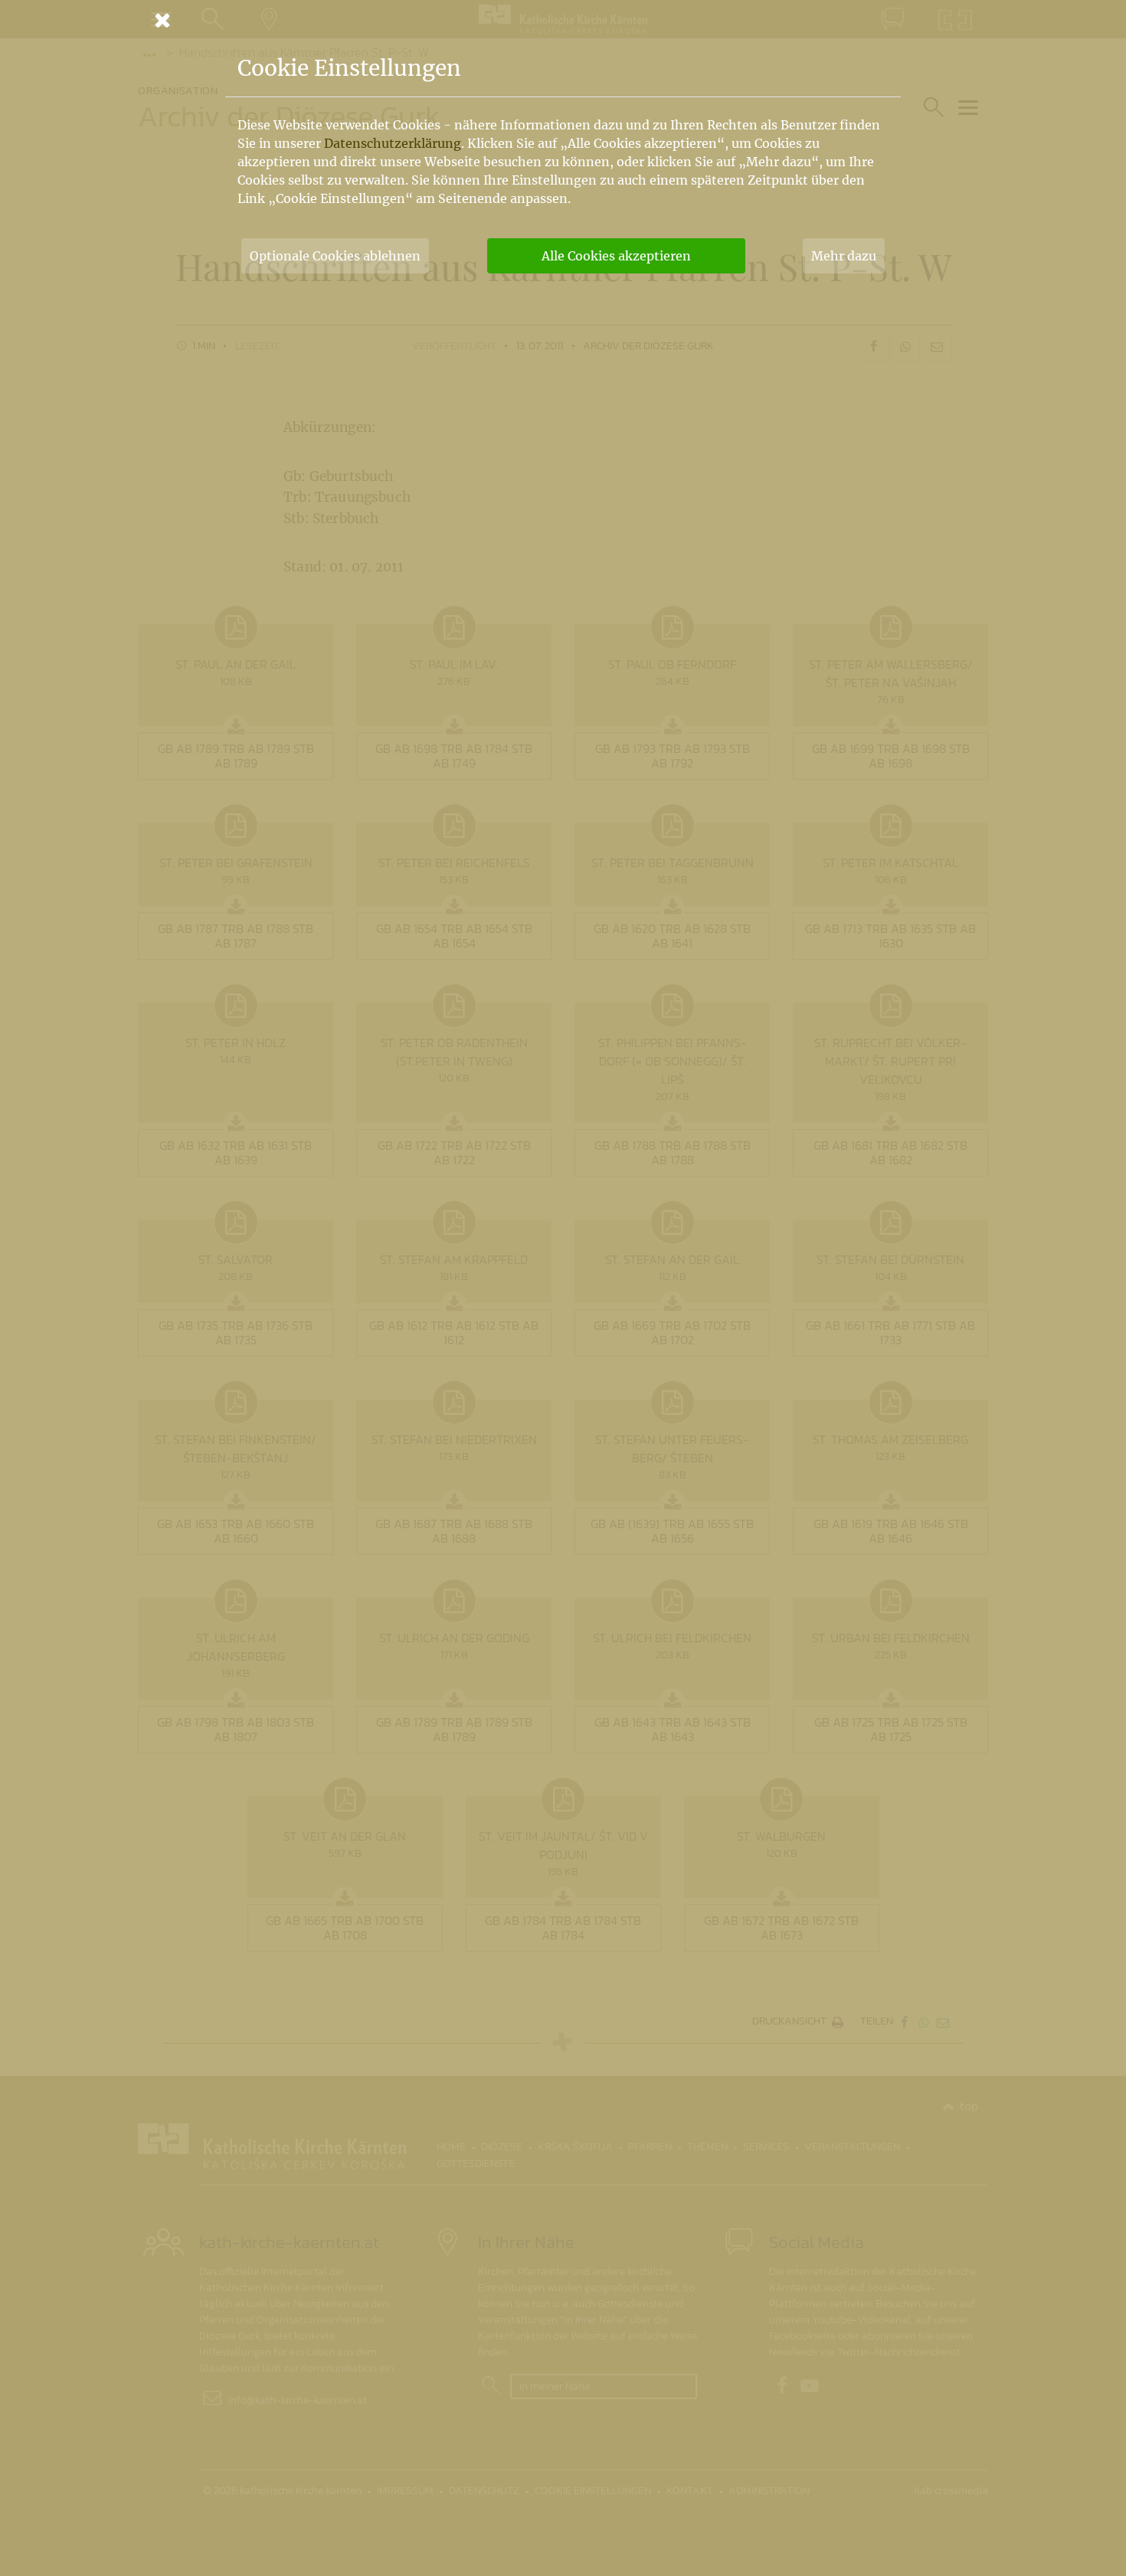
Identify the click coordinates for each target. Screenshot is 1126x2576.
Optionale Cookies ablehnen (335, 256)
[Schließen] (563, 20)
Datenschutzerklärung (393, 143)
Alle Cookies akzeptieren (616, 256)
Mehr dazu (844, 256)
